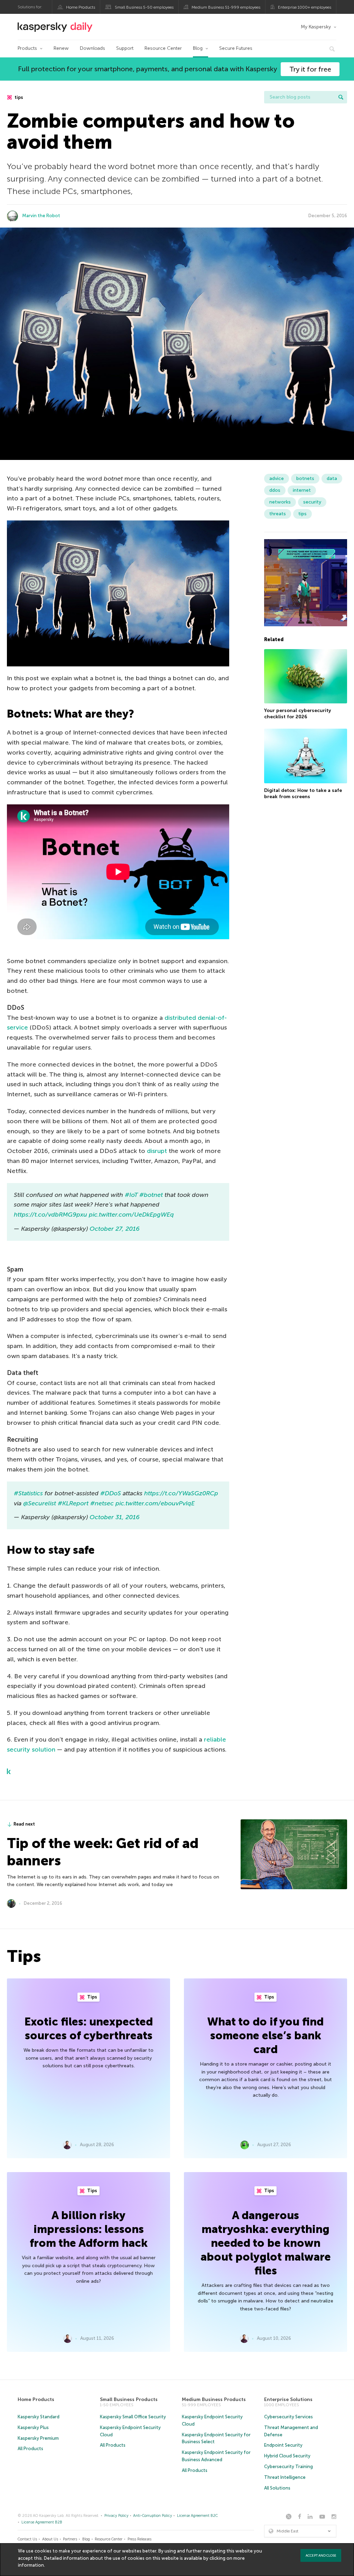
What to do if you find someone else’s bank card (265, 2035)
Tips (92, 1997)
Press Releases (139, 2539)
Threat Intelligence (285, 2477)
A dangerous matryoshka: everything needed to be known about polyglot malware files (266, 2243)
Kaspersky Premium (38, 2438)
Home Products (81, 7)
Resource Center (163, 48)
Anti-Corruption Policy (153, 2516)
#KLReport (73, 1503)
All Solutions (277, 2488)
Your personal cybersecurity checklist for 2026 (298, 714)
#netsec (102, 1503)
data (332, 478)
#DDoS (111, 1493)
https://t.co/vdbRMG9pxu (50, 1215)
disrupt (157, 1151)
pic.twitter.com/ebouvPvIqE (155, 1503)
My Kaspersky (316, 27)
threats (278, 514)
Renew (61, 48)
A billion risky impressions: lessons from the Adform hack (89, 2229)
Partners (70, 2539)
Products (27, 48)
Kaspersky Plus (33, 2427)
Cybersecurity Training (288, 2467)
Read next (24, 1824)
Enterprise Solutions (288, 2399)
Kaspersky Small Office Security (133, 2417)
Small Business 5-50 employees (144, 7)
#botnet (151, 1195)
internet (302, 490)
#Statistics (28, 1493)
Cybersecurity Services (288, 2417)
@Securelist (40, 1503)
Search (341, 97)
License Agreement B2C (197, 2516)
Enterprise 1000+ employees (305, 7)
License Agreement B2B (42, 2522)
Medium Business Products (214, 2399)
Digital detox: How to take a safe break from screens (303, 793)
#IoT (131, 1195)
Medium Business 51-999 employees (226, 7)
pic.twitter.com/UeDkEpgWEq (131, 1215)
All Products (30, 2449)
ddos (275, 490)
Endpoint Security (283, 2445)
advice (277, 478)
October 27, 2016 (115, 1229)
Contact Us (27, 2539)
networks (280, 502)
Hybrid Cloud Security (287, 2456)
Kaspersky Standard (39, 2417)
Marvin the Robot (41, 216)
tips (18, 97)
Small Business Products (129, 2399)
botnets (305, 478)
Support (125, 48)
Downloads (92, 48)
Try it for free (310, 69)
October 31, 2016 (115, 1517)
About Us (50, 2539)
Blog (198, 48)
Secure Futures (236, 48)
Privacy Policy (117, 2516)
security (312, 502)
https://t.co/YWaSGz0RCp (181, 1493)
